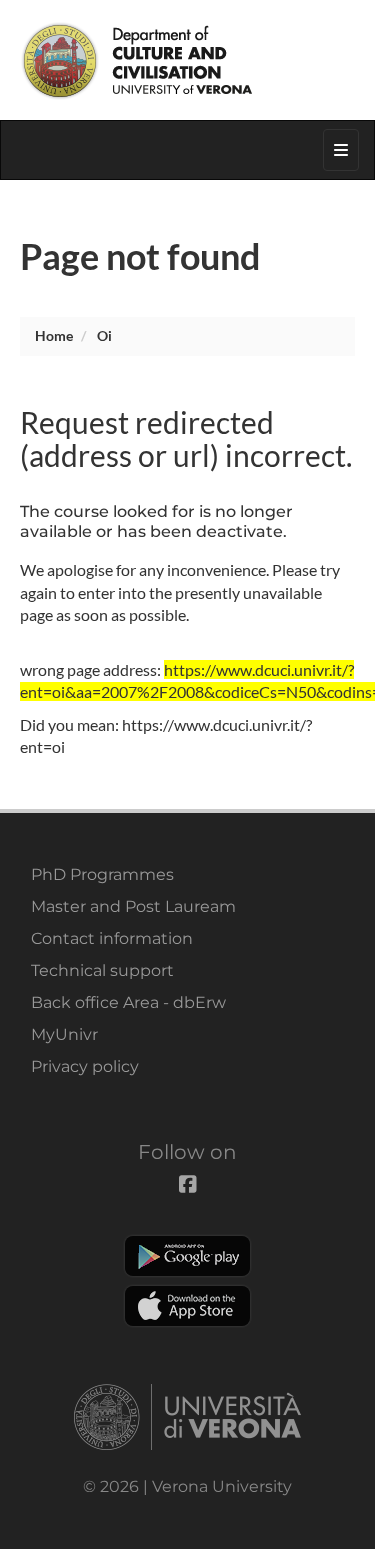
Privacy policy (85, 1066)
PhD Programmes (102, 874)
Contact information (112, 938)
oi (104, 335)
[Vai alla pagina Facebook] (266, 14)
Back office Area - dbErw (128, 1002)
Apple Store (187, 1306)
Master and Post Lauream (133, 906)
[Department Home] (188, 60)
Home (54, 335)
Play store (187, 1256)
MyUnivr (64, 1034)
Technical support (102, 970)
